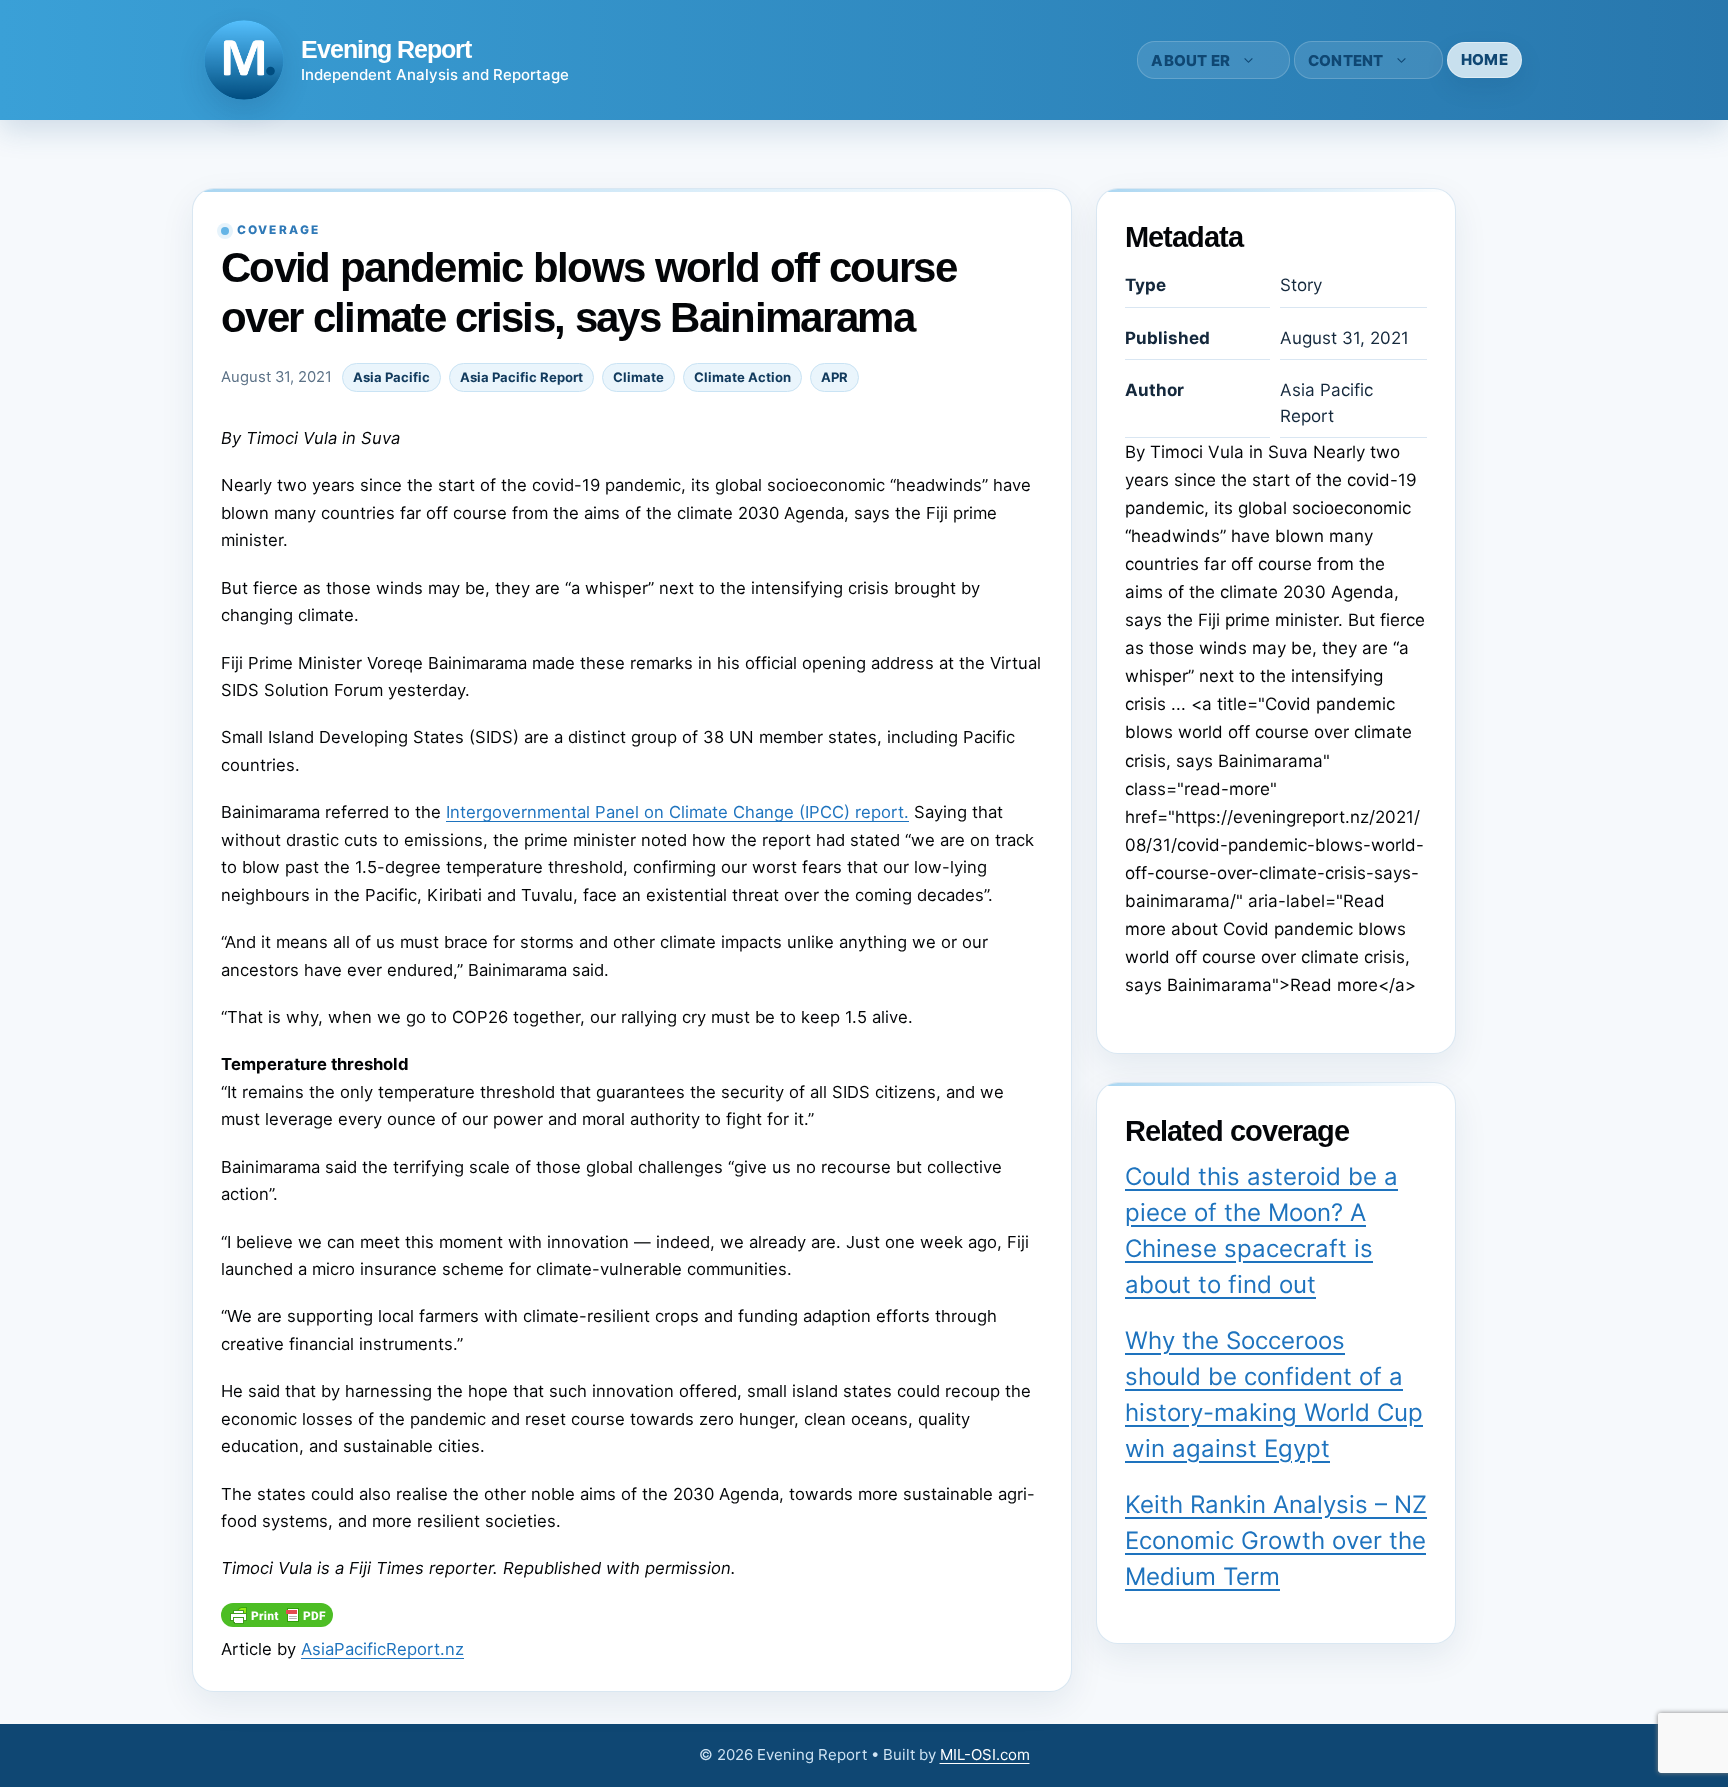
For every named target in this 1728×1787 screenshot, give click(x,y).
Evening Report (386, 49)
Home (1484, 59)
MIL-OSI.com (985, 1754)
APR (834, 377)
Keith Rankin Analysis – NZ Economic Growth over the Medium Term (1276, 1540)
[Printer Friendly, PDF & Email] (277, 1621)
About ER (1190, 60)
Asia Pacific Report (521, 377)
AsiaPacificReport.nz (382, 1649)
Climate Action (742, 377)
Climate (638, 377)
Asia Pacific (391, 377)
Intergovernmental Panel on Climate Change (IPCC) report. (677, 812)
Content (1346, 60)
